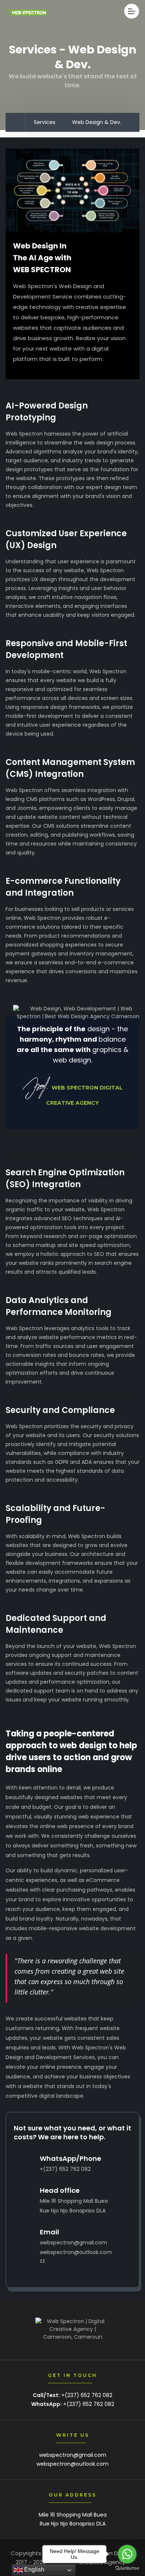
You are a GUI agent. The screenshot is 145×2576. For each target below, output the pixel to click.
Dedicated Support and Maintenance (56, 1624)
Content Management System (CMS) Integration (70, 768)
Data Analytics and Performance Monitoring (59, 1306)
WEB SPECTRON (42, 270)
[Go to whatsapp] (127, 2554)
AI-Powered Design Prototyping (47, 412)
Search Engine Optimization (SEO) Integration (65, 1178)
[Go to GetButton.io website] (127, 2568)
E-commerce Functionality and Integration (63, 887)
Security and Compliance (60, 1410)
